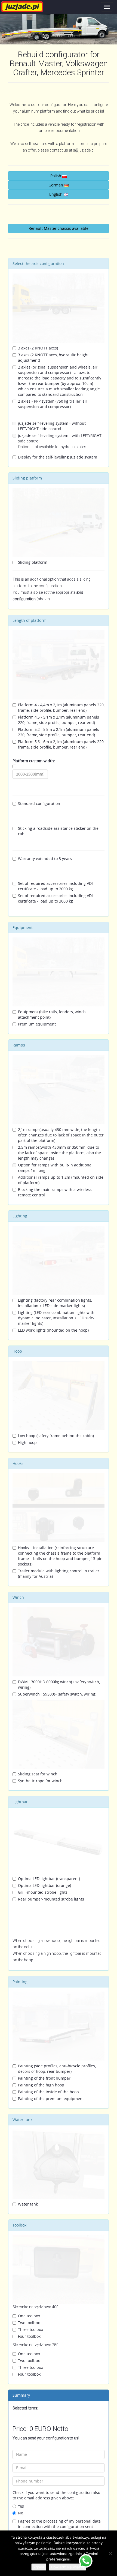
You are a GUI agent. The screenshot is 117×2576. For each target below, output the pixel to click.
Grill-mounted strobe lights (43, 1892)
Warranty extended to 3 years (45, 859)
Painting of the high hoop (41, 2085)
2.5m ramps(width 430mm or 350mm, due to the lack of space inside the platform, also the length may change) (59, 1153)
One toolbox (29, 2316)
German (56, 185)
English (56, 194)
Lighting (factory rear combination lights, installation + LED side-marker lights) (55, 1303)
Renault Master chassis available (59, 228)
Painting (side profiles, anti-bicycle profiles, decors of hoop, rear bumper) (57, 2069)
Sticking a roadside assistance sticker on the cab (58, 831)
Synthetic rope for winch (40, 1781)
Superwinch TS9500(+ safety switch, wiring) (57, 1694)
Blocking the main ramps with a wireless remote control (55, 1192)
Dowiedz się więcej (67, 2567)
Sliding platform (33, 562)
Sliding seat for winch (38, 1774)
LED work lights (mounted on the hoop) (53, 1330)
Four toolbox (29, 2336)
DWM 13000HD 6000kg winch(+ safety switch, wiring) (59, 1684)
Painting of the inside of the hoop (48, 2092)
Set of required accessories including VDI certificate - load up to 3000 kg (55, 898)
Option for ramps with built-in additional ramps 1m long (55, 1168)
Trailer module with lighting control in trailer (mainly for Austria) (59, 1574)
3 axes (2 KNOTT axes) (38, 348)
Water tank (28, 2204)
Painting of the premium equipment (51, 2099)
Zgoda (39, 2567)
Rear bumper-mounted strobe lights (51, 1899)
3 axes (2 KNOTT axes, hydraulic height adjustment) (53, 358)
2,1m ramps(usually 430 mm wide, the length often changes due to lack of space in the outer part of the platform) (61, 1135)
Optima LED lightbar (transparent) (49, 1879)
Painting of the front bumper (44, 2078)
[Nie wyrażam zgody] (110, 2553)
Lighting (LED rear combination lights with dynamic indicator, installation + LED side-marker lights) (56, 1318)
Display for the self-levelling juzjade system (58, 457)
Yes (21, 2506)
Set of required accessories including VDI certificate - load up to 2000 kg (55, 886)
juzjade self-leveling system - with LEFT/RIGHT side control (60, 441)
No (21, 2513)
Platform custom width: (34, 761)
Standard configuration (39, 803)
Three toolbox (30, 2329)
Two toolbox (29, 2323)
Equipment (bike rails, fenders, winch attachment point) (52, 1014)
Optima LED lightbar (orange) (44, 1885)
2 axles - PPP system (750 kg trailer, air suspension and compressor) (53, 404)
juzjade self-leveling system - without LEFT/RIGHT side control (52, 426)
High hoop (27, 1442)
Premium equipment (37, 1024)
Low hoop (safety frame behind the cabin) (56, 1436)
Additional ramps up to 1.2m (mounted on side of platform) (61, 1180)
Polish (56, 176)
